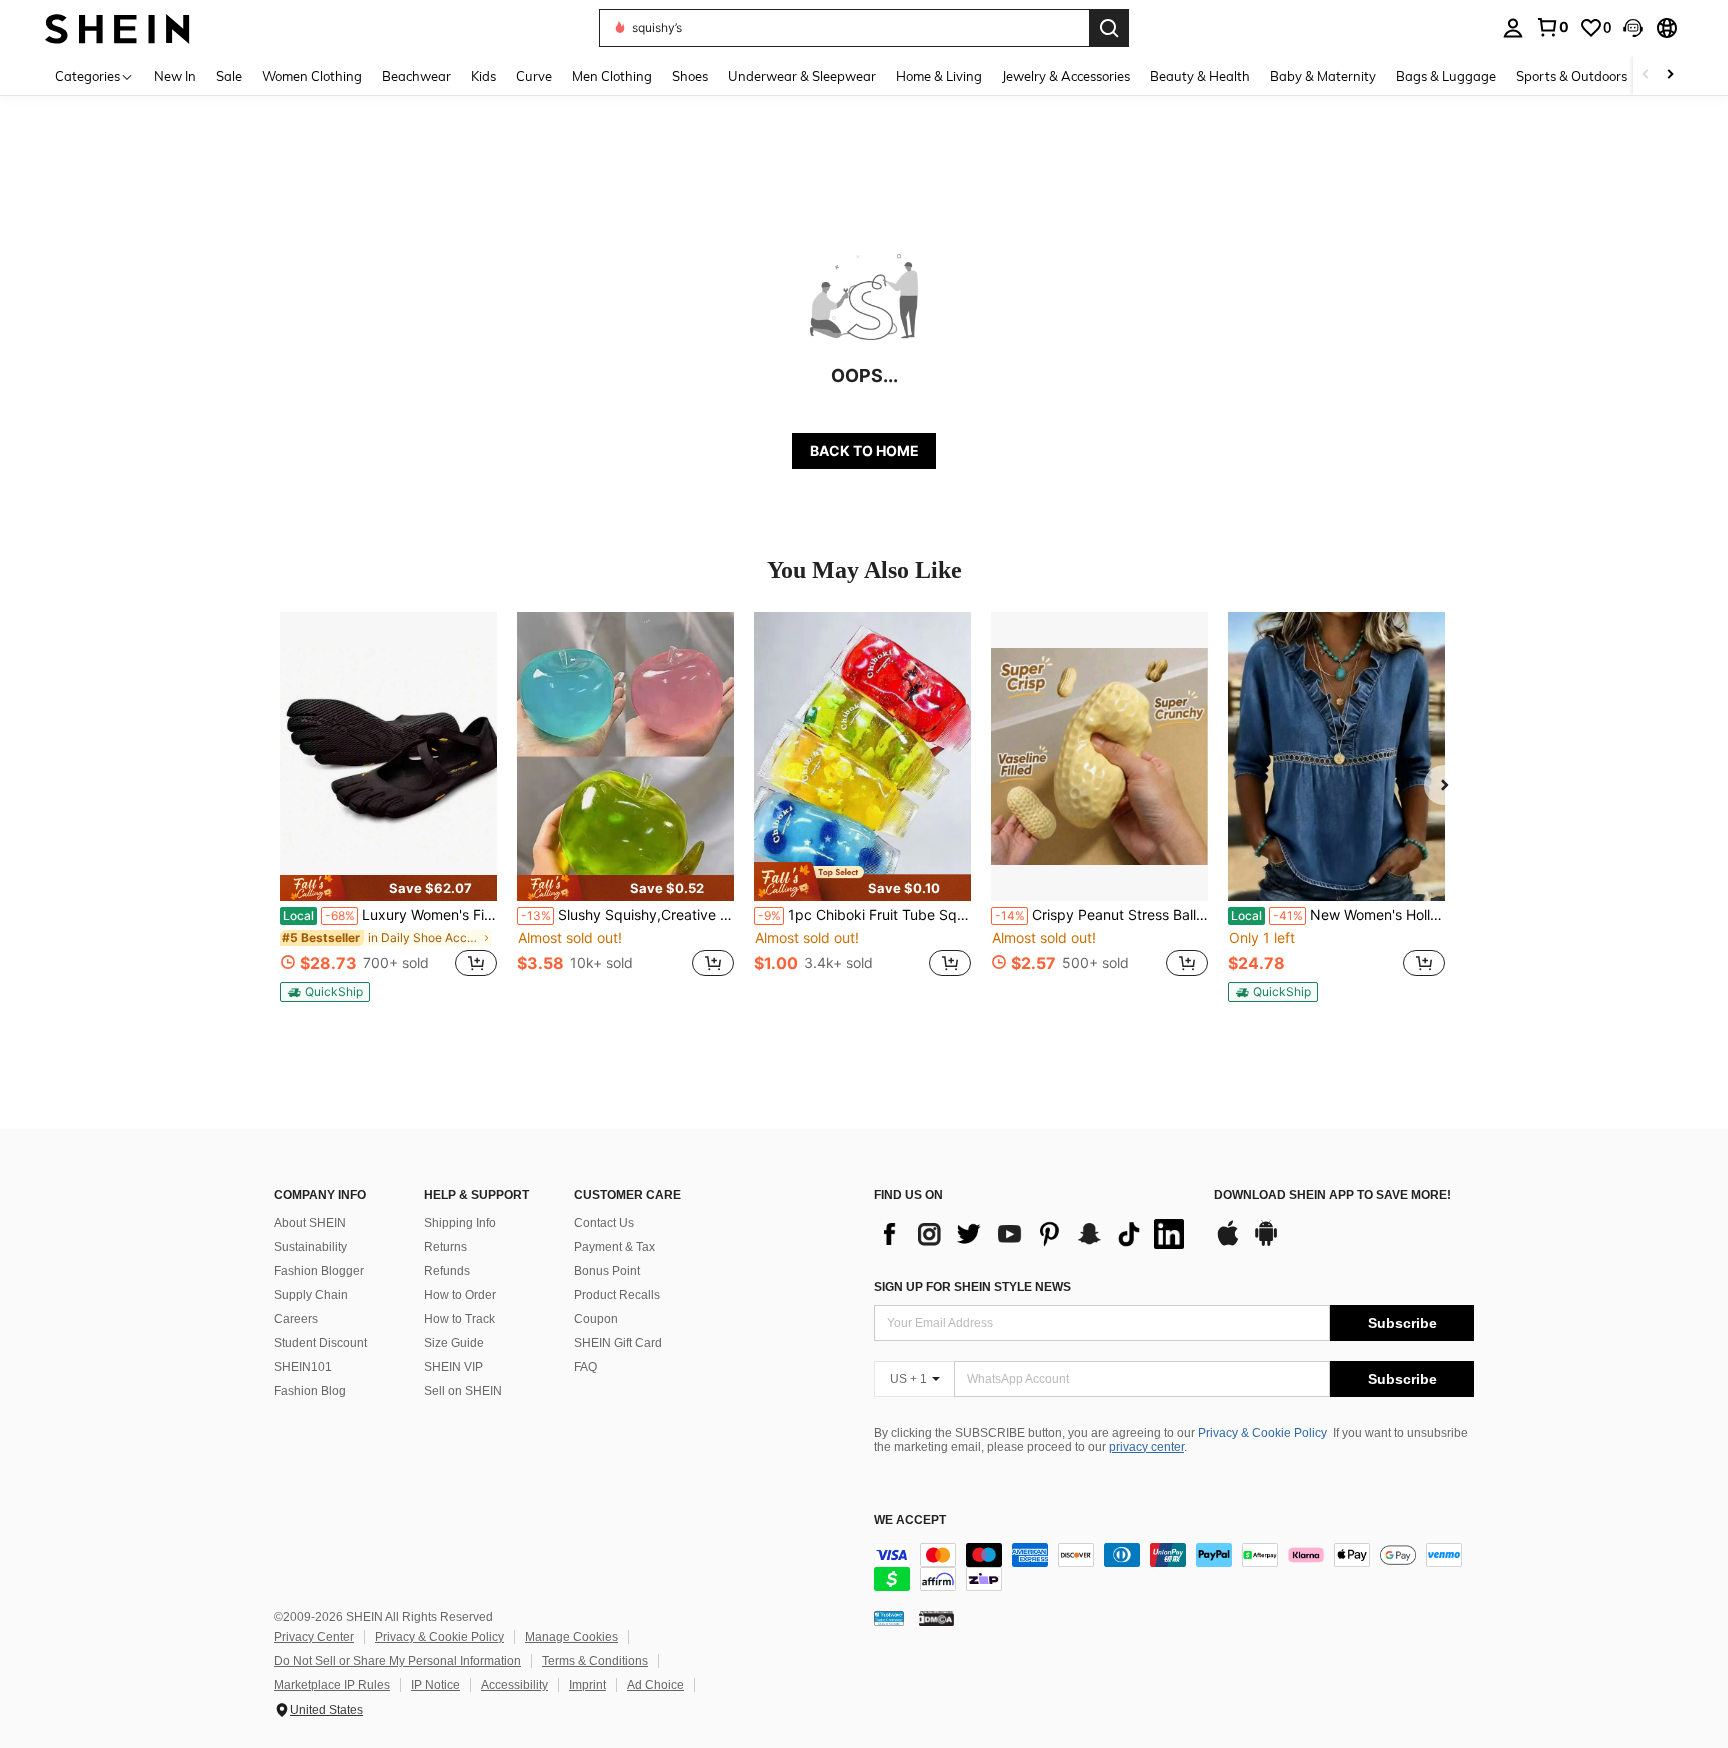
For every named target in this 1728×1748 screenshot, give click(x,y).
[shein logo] (117, 27)
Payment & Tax (614, 1247)
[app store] (1228, 1243)
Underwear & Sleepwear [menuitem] (802, 76)
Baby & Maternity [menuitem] (1323, 76)
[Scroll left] (1646, 75)
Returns (445, 1247)
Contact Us (604, 1223)
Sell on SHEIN (463, 1391)
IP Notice (435, 1685)
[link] (1552, 27)
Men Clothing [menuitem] (612, 76)
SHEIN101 (303, 1367)
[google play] (1266, 1243)
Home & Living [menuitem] (939, 76)
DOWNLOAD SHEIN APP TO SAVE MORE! (1332, 1195)
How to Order (460, 1295)
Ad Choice (655, 1685)
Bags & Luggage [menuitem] (1446, 76)
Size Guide (454, 1343)
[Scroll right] (1670, 75)
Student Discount (320, 1343)
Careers (296, 1319)
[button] (1633, 28)
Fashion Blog (310, 1391)
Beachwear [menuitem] (416, 76)
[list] (1034, 1234)
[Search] (1109, 28)
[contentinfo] (1174, 1567)
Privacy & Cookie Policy (1262, 1433)
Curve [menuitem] (534, 76)
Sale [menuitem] (229, 76)
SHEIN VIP (453, 1367)
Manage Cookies (571, 1637)
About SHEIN (310, 1223)
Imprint (587, 1685)
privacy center (1146, 1447)
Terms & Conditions (595, 1661)
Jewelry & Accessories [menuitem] (1066, 76)
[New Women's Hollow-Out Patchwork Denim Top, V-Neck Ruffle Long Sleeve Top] (1336, 756)
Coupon (596, 1319)
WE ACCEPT (910, 1520)
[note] (388, 888)
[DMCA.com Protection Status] (936, 1618)
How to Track (459, 1319)
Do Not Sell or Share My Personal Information (397, 1661)
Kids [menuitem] (483, 76)
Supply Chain (311, 1295)
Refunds (447, 1271)
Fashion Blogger (319, 1271)
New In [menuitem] (175, 76)
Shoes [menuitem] (690, 76)
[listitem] (388, 807)
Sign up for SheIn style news (972, 1287)
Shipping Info (460, 1223)
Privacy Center (314, 1637)
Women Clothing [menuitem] (312, 76)
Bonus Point (607, 1271)
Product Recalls (617, 1295)
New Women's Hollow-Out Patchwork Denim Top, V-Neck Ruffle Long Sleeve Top (1338, 915)
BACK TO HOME (864, 450)
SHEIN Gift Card (618, 1343)
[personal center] (1513, 28)
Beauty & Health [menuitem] (1200, 76)
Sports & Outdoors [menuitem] (1571, 76)
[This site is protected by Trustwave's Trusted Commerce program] (889, 1618)
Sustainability (310, 1247)
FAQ (585, 1367)
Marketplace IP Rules (332, 1685)
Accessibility (514, 1685)
